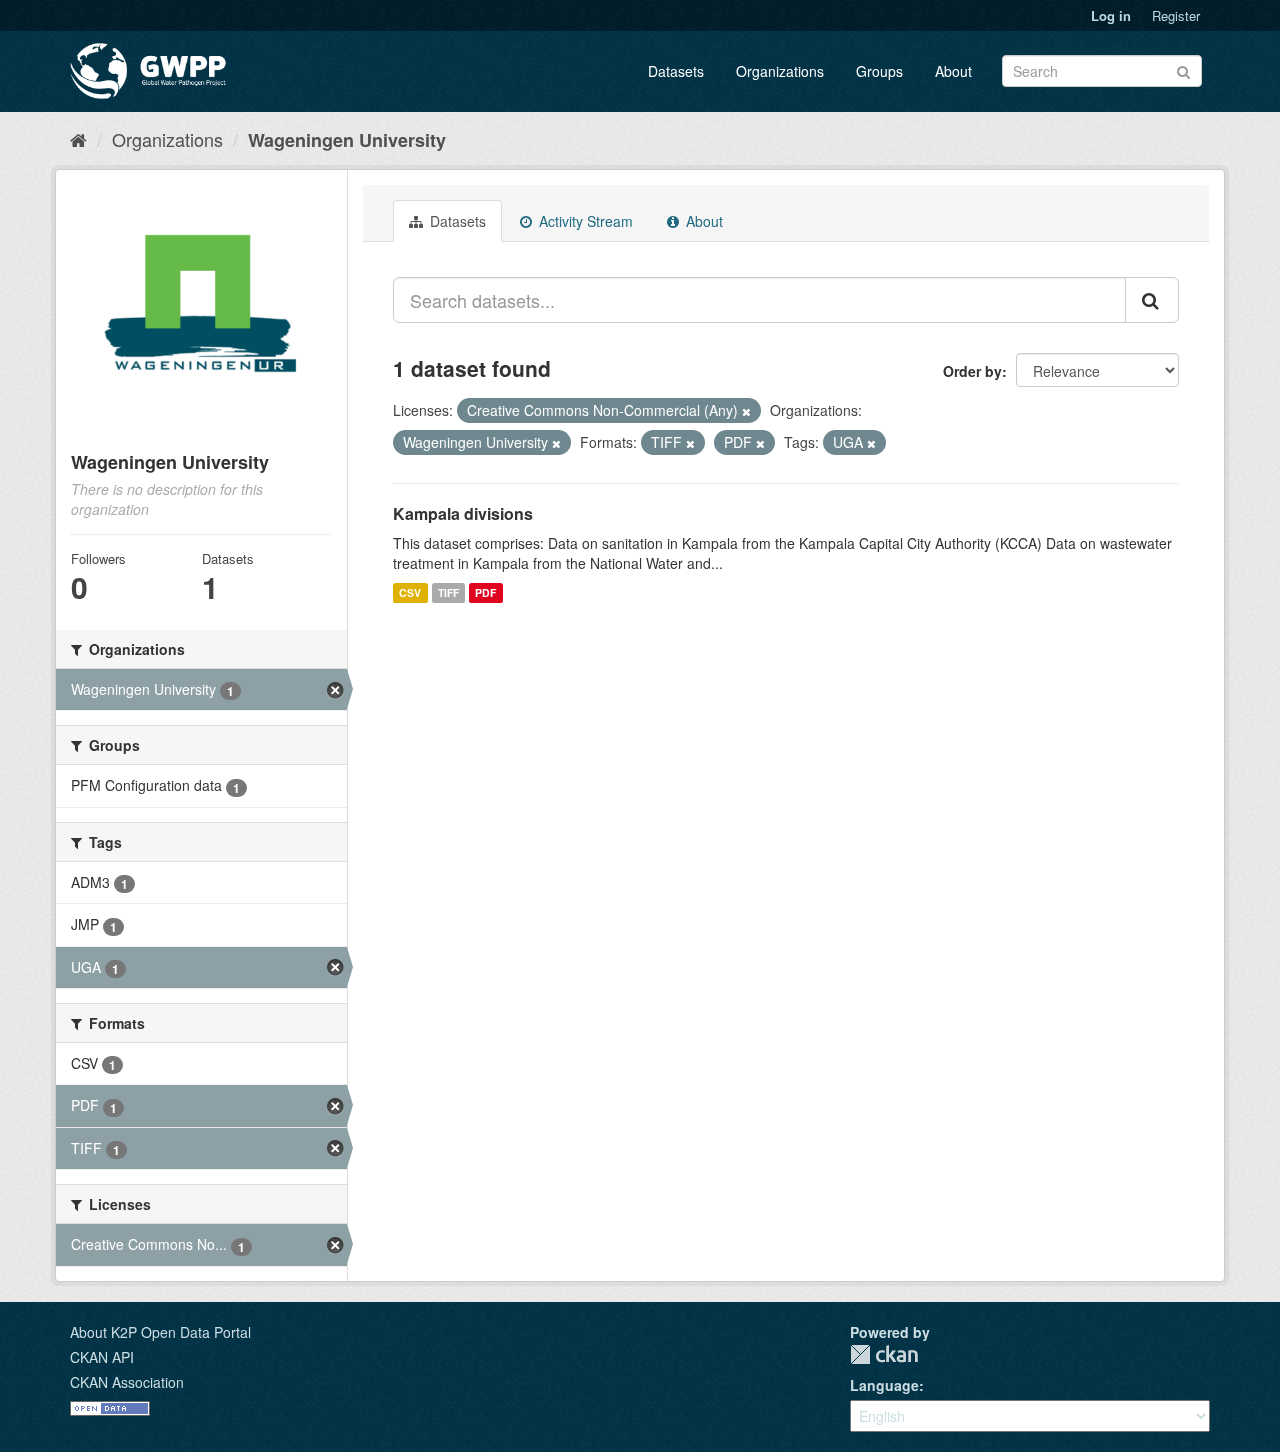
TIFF (448, 592)
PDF (485, 592)
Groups (879, 71)
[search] (1152, 300)
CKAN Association (127, 1382)
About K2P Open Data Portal (160, 1332)
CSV (410, 592)
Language (884, 1385)
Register (1176, 15)
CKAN (884, 1354)
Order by (972, 371)
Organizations (780, 71)
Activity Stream (584, 221)
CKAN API (102, 1357)
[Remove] (746, 411)
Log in (1111, 15)
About (953, 71)
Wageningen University (347, 140)
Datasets (676, 71)
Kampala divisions (463, 513)
